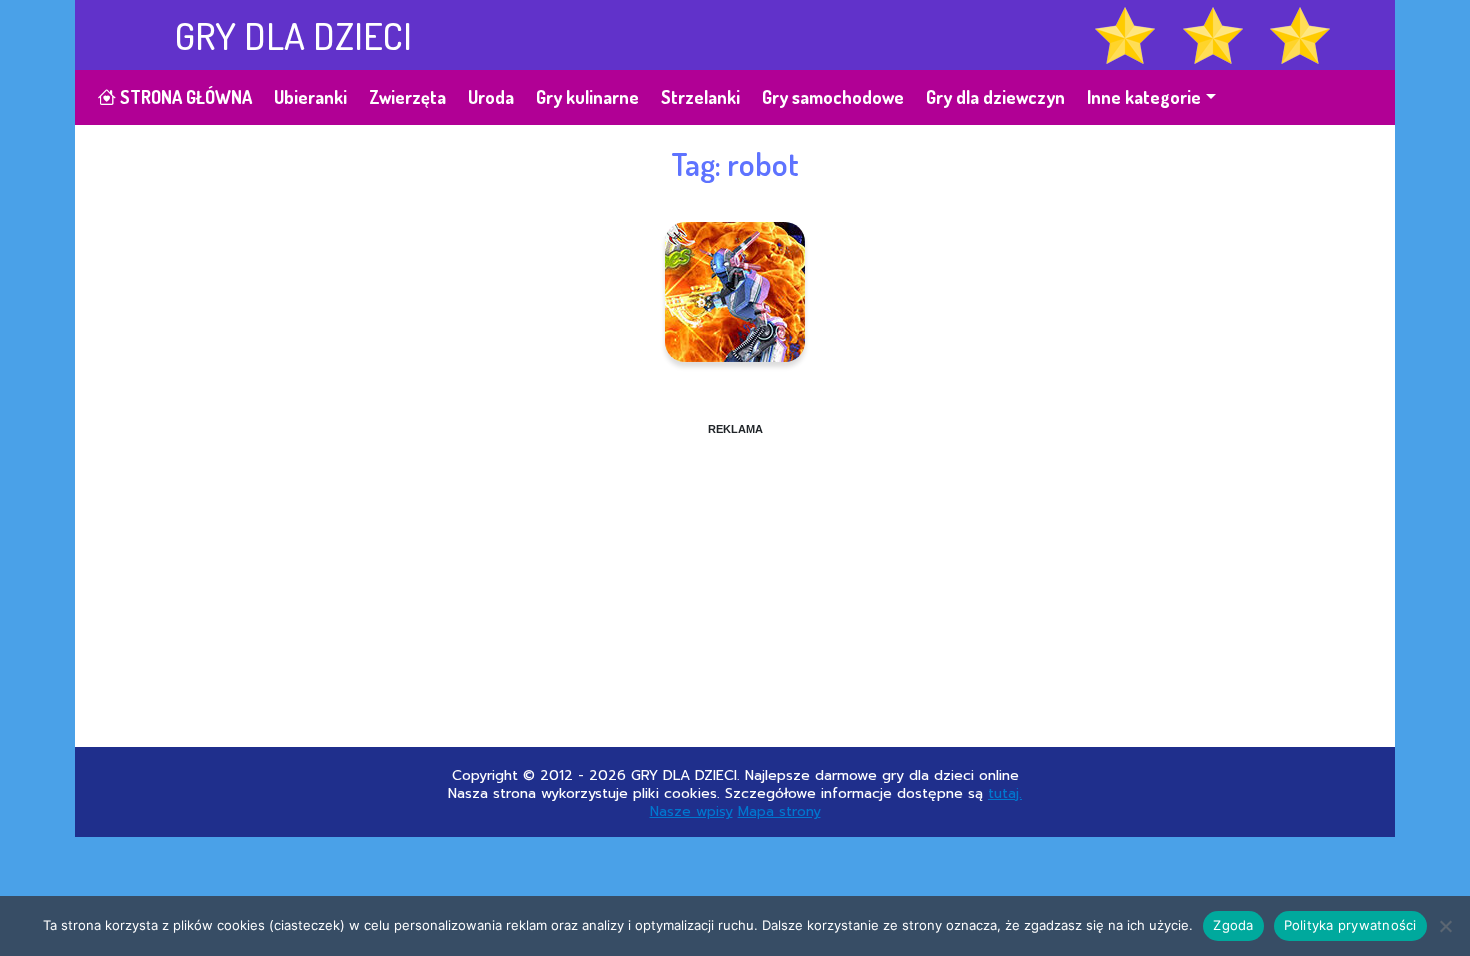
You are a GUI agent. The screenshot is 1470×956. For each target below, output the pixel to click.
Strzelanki (700, 97)
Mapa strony (779, 811)
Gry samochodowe (833, 97)
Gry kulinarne (587, 97)
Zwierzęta (407, 97)
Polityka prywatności (1350, 925)
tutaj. (1005, 793)
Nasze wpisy (691, 811)
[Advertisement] (735, 577)
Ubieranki (310, 97)
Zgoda (1233, 925)
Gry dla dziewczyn (995, 97)
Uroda (491, 97)
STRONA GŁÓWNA (184, 97)
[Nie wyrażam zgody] (1445, 926)
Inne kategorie (1144, 97)
